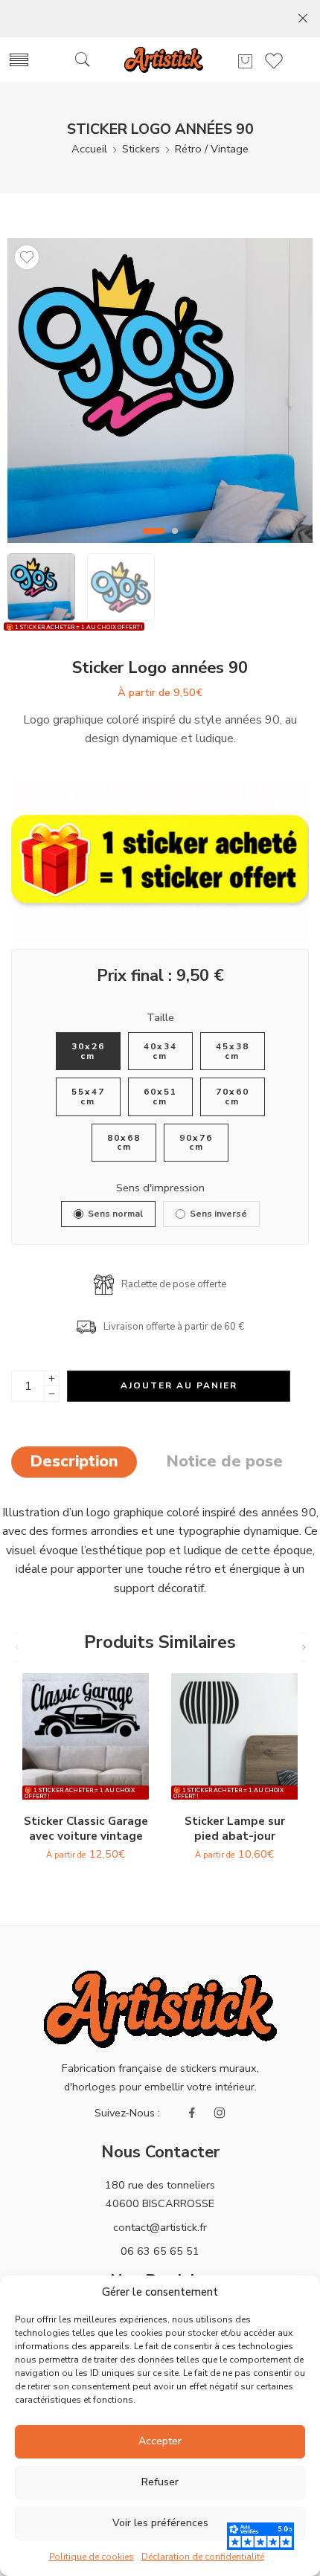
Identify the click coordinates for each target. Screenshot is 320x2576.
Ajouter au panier (179, 1385)
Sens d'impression (160, 1188)
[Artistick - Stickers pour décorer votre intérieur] (163, 60)
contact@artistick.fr (160, 2227)
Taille (160, 1017)
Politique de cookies (92, 2557)
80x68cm (124, 1143)
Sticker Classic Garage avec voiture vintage (86, 1829)
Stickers (141, 149)
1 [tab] (154, 543)
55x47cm (88, 1097)
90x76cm (196, 1143)
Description (74, 1461)
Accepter (160, 2441)
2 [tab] (175, 543)
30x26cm (88, 1051)
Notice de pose (224, 1461)
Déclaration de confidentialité (203, 2557)
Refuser (160, 2482)
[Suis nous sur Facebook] (192, 2113)
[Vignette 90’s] (160, 390)
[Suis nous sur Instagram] (220, 2113)
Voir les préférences (160, 2523)
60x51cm (160, 1097)
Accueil (89, 149)
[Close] (303, 19)
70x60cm (233, 1097)
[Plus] (52, 1378)
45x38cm (233, 1051)
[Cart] (245, 61)
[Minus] (52, 1394)
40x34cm (160, 1051)
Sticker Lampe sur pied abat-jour (235, 1829)
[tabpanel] (160, 394)
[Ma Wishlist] (27, 257)
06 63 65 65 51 (160, 2251)
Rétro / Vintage (212, 149)
